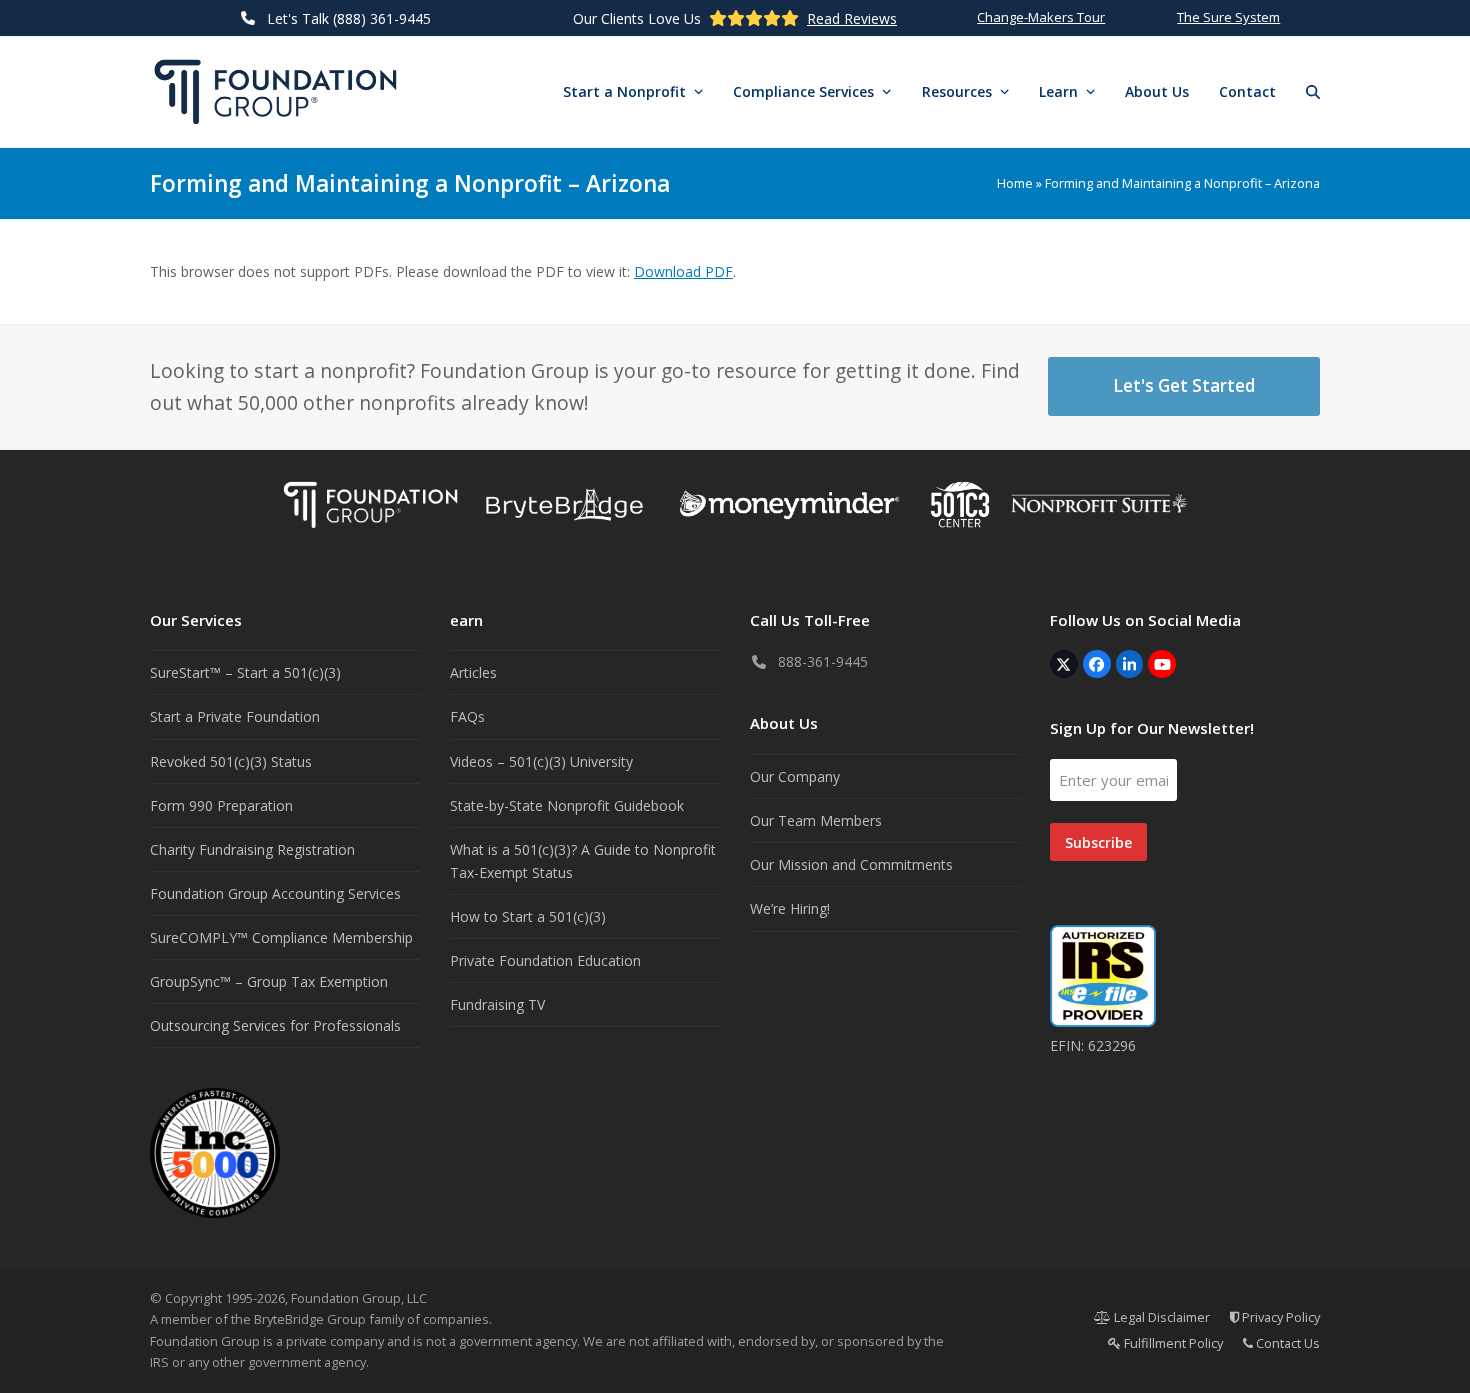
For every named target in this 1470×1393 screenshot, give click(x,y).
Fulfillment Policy (1172, 1343)
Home (1015, 183)
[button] (1313, 92)
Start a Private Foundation (235, 716)
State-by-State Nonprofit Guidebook (567, 805)
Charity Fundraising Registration (252, 849)
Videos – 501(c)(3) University (541, 761)
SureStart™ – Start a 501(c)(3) (245, 672)
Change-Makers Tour (1041, 17)
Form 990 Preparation (221, 805)
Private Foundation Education (545, 960)
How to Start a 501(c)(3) (528, 916)
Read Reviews (852, 18)
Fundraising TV (497, 1004)
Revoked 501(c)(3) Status (231, 761)
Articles (473, 672)
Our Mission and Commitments (851, 864)
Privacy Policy (1279, 1317)
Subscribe (1098, 842)
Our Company (795, 776)
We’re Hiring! (790, 908)
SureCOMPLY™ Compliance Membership (281, 937)
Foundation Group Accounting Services (275, 893)
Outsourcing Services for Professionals (275, 1025)
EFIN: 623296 (1093, 1045)
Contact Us (1286, 1343)
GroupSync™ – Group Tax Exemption (269, 981)
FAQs (467, 716)
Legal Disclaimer (1160, 1317)
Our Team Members (816, 820)
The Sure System (1228, 17)
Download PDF (683, 271)
